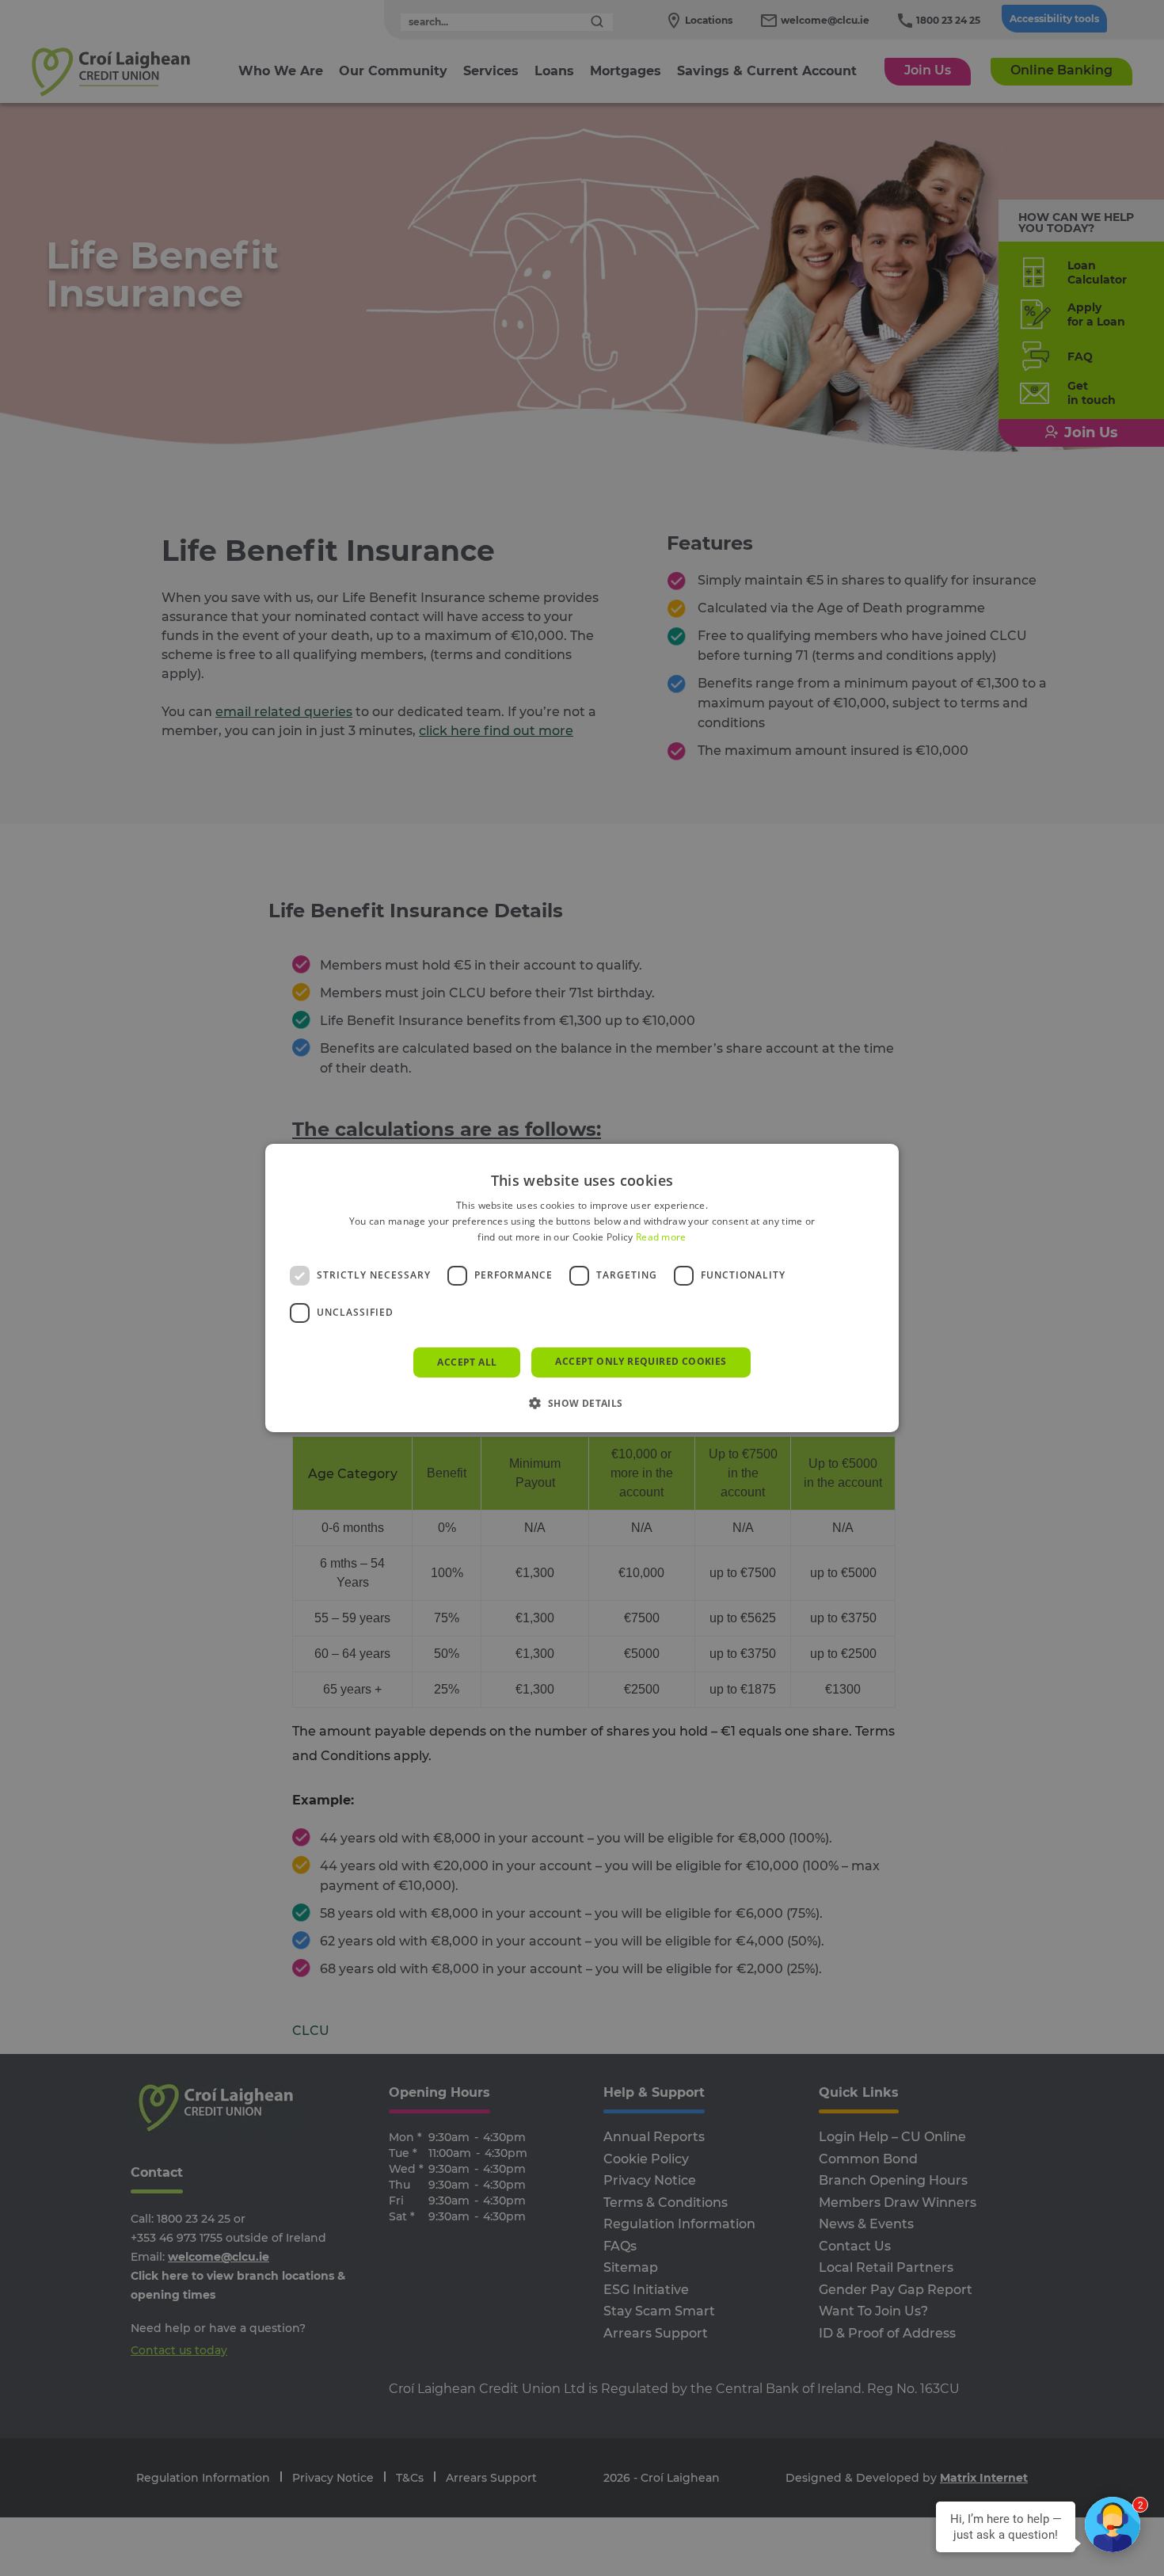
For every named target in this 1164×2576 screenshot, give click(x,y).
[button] (582, 1403)
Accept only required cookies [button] (641, 1361)
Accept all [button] (467, 1362)
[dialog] (582, 1288)
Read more (661, 1237)
